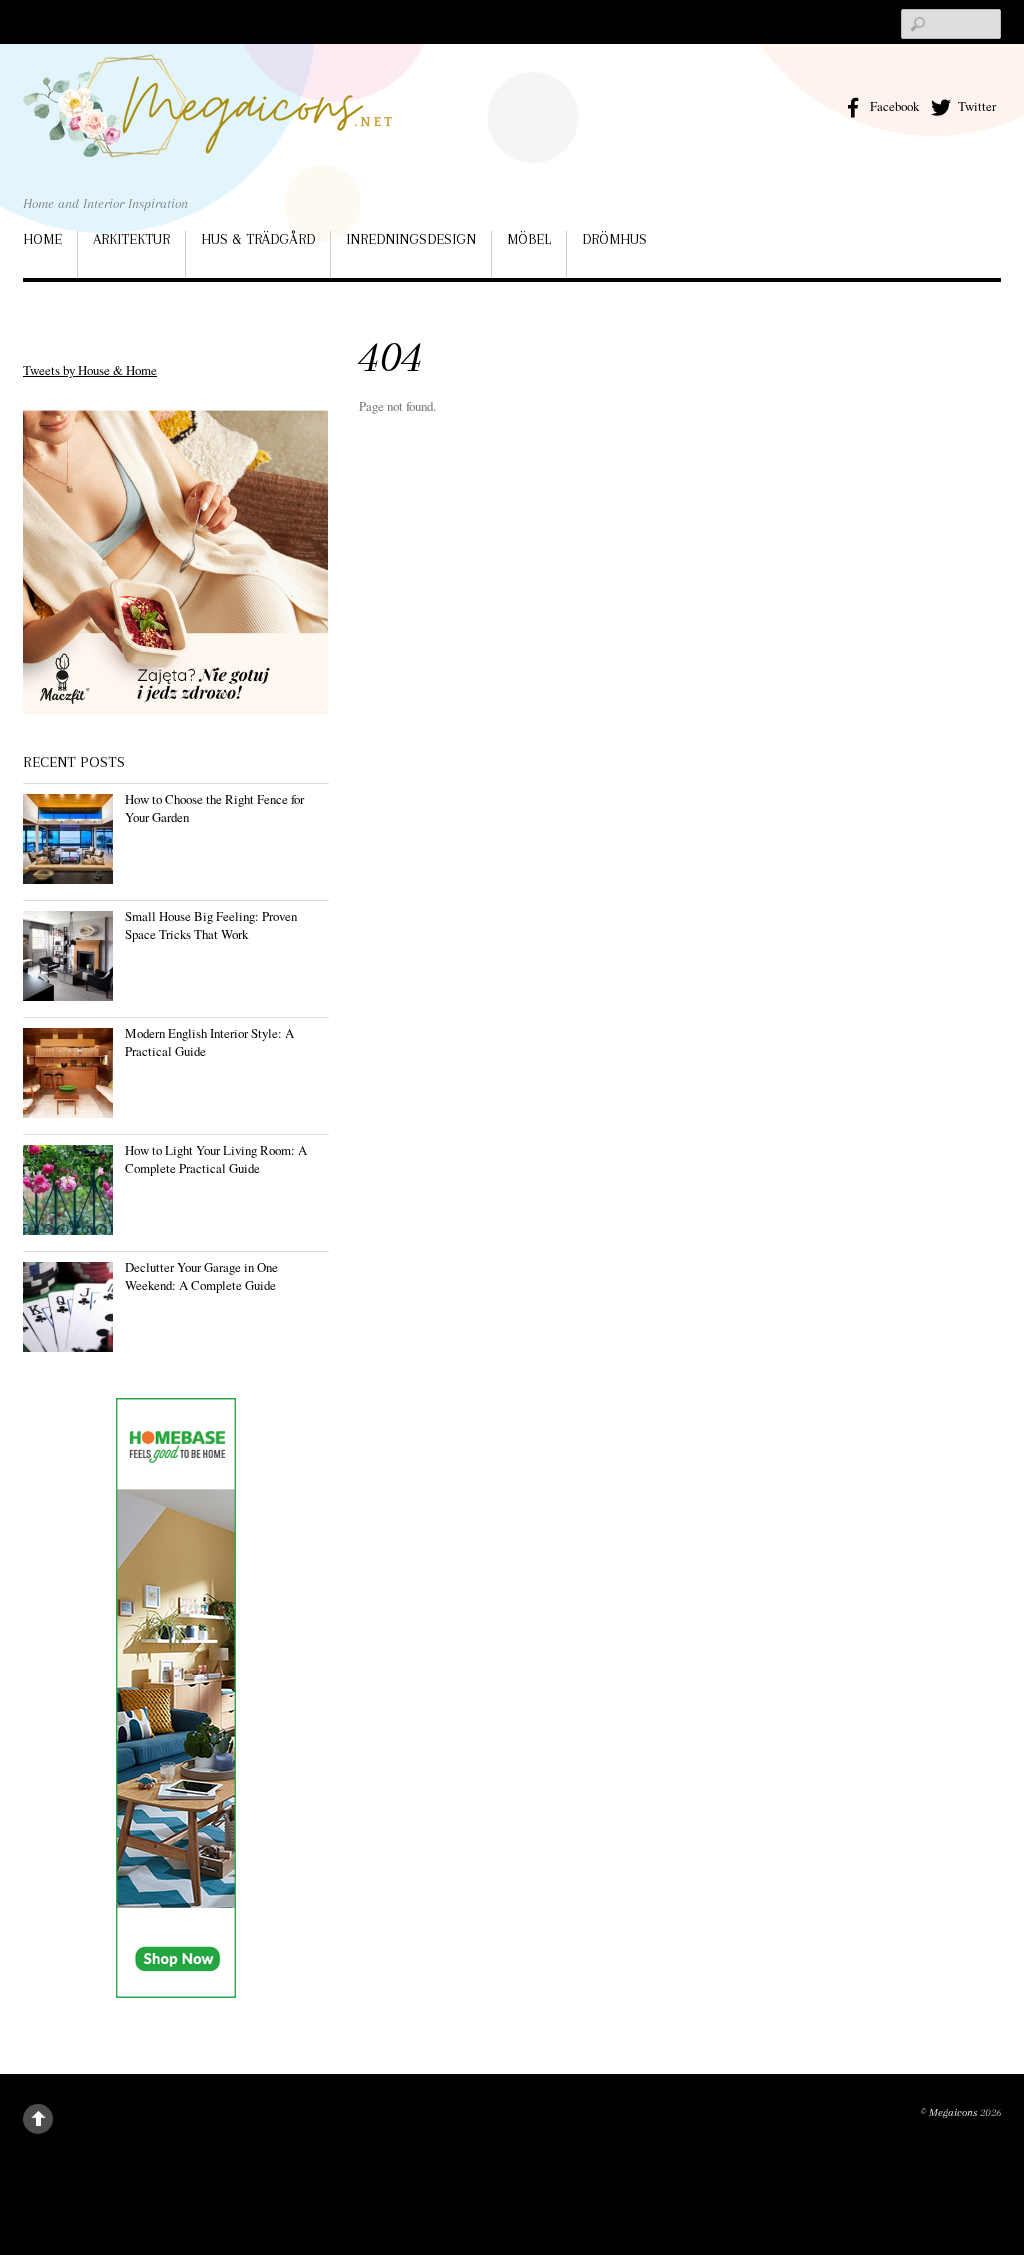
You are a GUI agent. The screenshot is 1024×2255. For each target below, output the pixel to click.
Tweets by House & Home (90, 370)
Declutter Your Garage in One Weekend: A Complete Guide (201, 1276)
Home (42, 239)
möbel (529, 239)
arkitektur (131, 239)
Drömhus (614, 239)
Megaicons (953, 2112)
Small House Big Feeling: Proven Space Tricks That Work (211, 925)
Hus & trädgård (258, 239)
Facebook (893, 106)
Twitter (975, 106)
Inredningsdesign (411, 239)
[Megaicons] (208, 128)
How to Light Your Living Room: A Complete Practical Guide (216, 1159)
